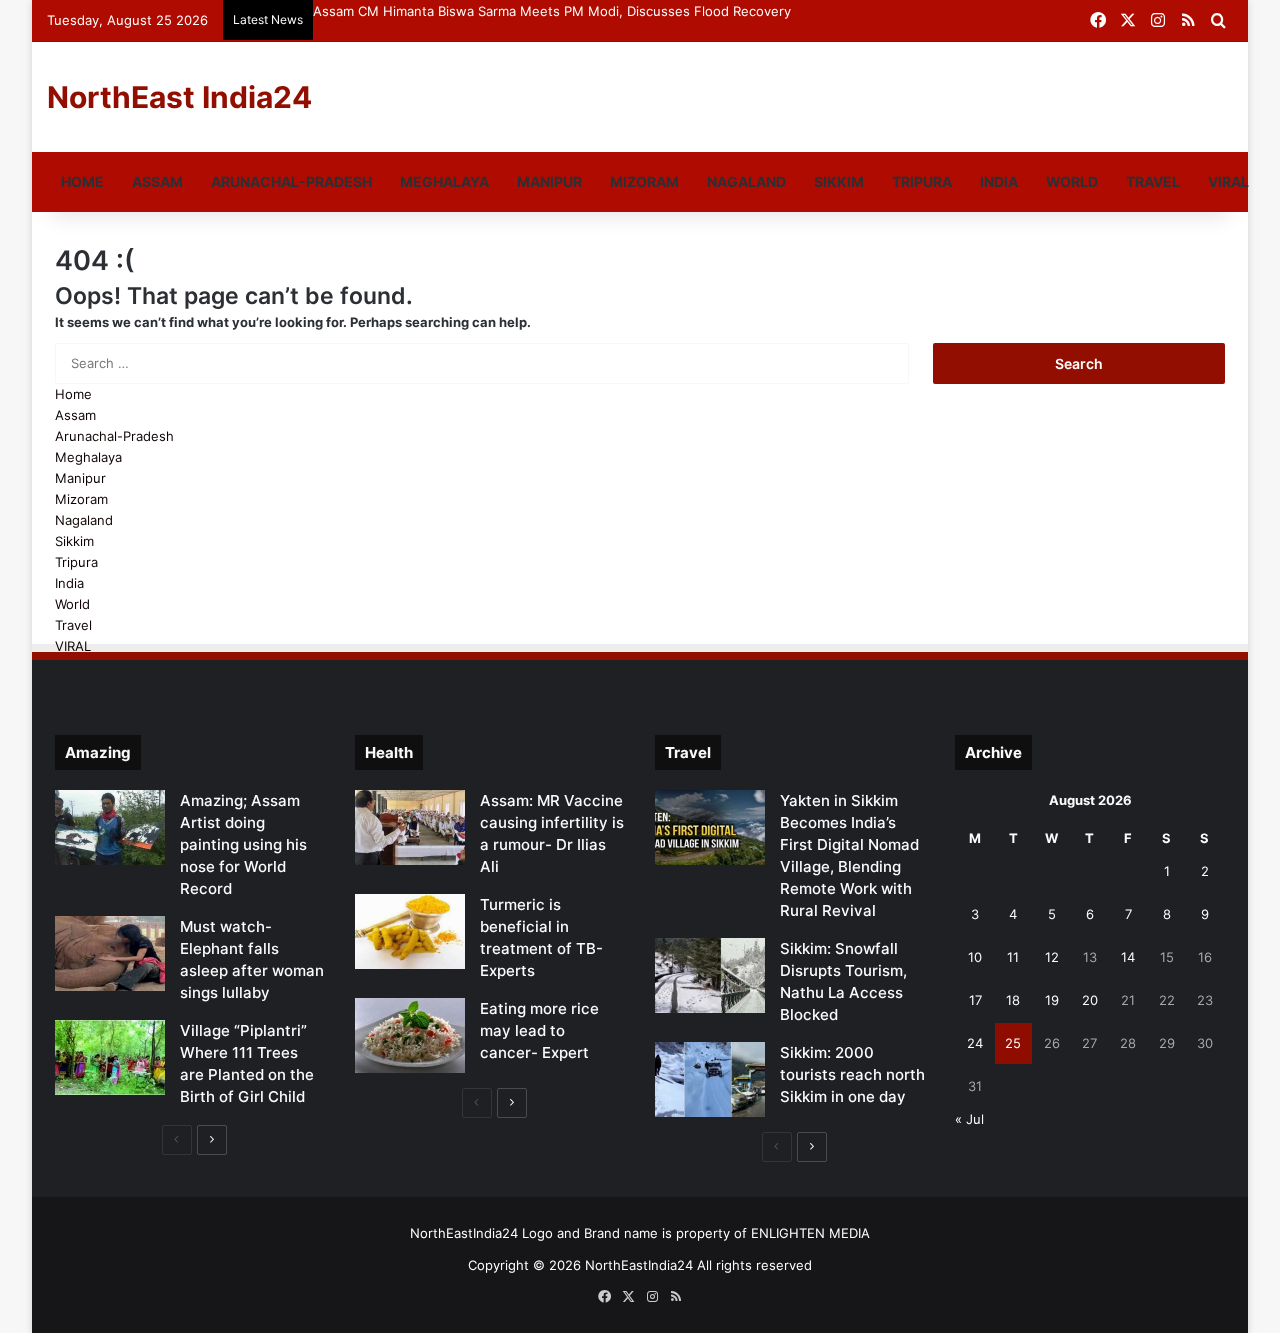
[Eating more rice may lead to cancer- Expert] (410, 1035)
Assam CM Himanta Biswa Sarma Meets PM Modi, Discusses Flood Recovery (552, 11)
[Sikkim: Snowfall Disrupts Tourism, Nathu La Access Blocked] (710, 975)
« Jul (969, 1119)
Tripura (922, 181)
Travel (1153, 181)
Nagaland (746, 181)
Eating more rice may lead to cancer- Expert (539, 1030)
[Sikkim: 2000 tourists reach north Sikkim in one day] (710, 1079)
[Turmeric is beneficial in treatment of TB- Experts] (410, 931)
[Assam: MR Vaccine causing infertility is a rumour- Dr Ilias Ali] (410, 827)
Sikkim (839, 181)
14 (1128, 957)
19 (1052, 1000)
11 (1013, 957)
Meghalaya (444, 181)
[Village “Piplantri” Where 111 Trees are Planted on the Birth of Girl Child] (110, 1057)
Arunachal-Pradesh (291, 181)
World (1072, 181)
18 (1013, 1000)
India (999, 181)
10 (975, 957)
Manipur (549, 181)
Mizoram (644, 181)
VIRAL (1228, 181)
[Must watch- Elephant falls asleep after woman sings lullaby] (110, 953)
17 (975, 1000)
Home (82, 181)
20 (1090, 1000)
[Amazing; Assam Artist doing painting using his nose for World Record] (110, 827)
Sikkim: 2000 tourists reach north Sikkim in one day (852, 1074)
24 (975, 1043)
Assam (157, 181)
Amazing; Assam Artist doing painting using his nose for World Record (243, 844)
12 (1052, 957)
